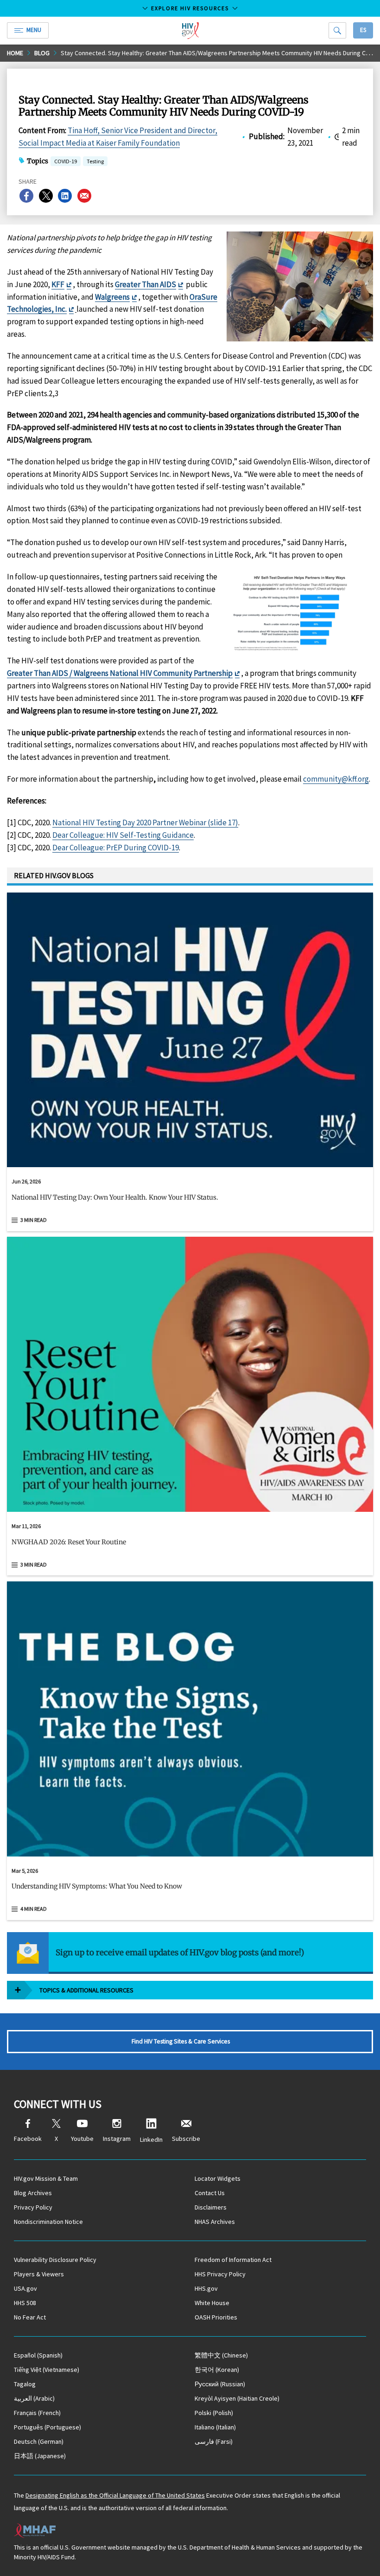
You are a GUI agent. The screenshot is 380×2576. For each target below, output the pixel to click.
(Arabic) (34, 2398)
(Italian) (215, 2427)
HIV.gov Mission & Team (46, 2178)
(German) (39, 2441)
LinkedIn (151, 2139)
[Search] (337, 30)
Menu (34, 30)
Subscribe (186, 2139)
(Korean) (217, 2370)
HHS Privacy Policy (220, 2274)
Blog (42, 53)
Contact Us (210, 2193)
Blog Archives (33, 2193)
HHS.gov (206, 2288)
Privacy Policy (33, 2207)
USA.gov (25, 2288)
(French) (37, 2413)
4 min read (34, 1909)
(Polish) (214, 2413)
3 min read (34, 1220)
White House (212, 2303)
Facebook (28, 2139)
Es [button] (363, 30)
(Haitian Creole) (237, 2398)
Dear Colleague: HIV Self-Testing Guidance (123, 835)
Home (15, 53)
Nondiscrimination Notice (48, 2222)
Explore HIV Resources (190, 8)
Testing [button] (95, 162)
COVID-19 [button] (66, 161)
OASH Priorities (216, 2317)
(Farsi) (214, 2441)
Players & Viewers (39, 2274)
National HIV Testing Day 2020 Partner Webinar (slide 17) (145, 822)
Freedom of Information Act (233, 2260)
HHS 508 (25, 2303)
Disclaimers (211, 2207)
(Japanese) (40, 2456)
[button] (190, 1201)
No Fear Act (30, 2317)
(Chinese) (221, 2355)
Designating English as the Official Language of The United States (115, 2495)
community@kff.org (336, 779)
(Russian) (220, 2384)
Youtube (82, 2139)
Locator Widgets (218, 2178)
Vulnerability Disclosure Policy (55, 2260)
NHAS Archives (215, 2222)
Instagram (117, 2139)
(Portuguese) (47, 2427)
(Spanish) (38, 2355)
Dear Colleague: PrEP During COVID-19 (116, 848)
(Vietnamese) (47, 2370)
